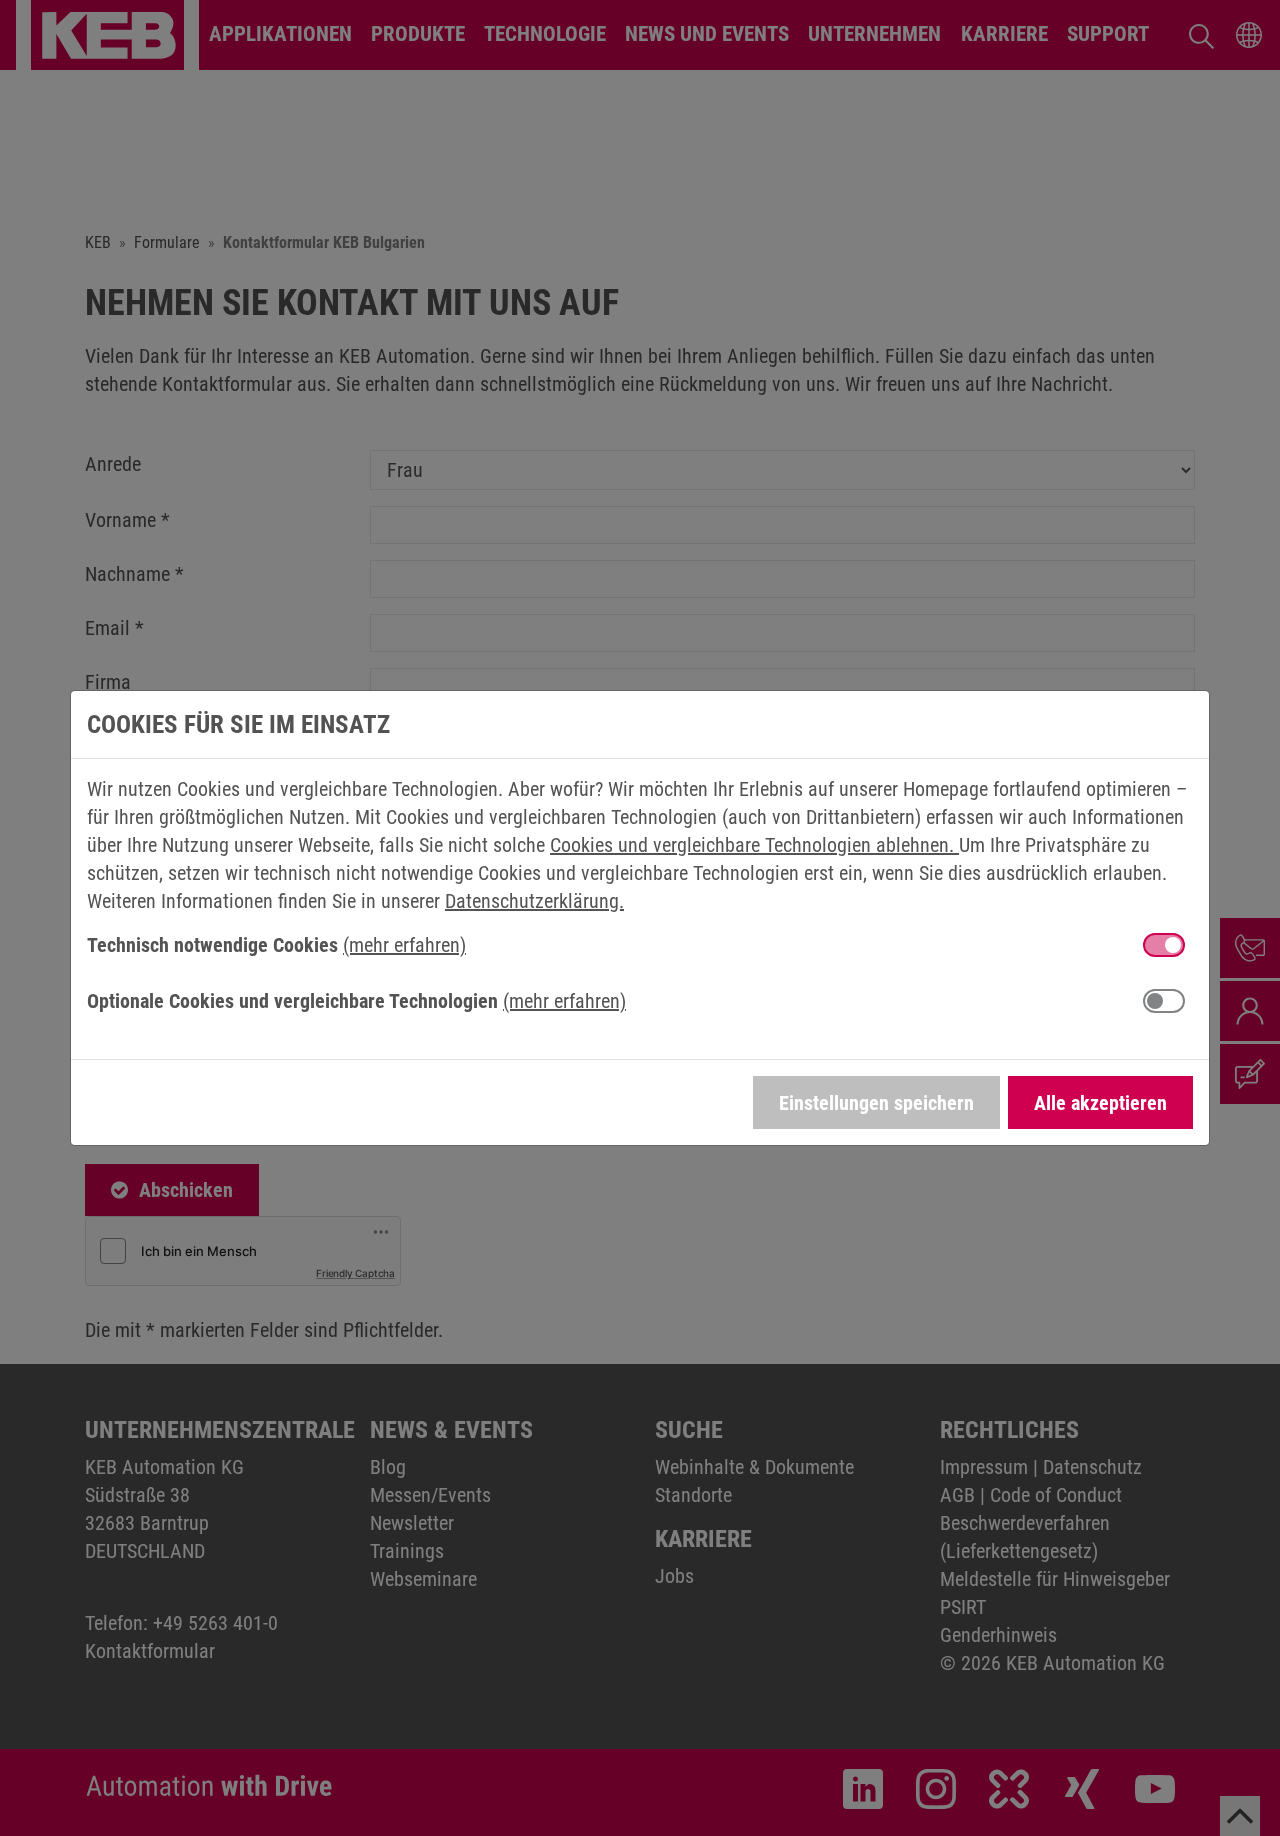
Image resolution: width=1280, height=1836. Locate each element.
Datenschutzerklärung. (534, 901)
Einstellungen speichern (876, 1103)
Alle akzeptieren (1100, 1103)
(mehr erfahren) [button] (404, 945)
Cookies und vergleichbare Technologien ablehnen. (754, 845)
